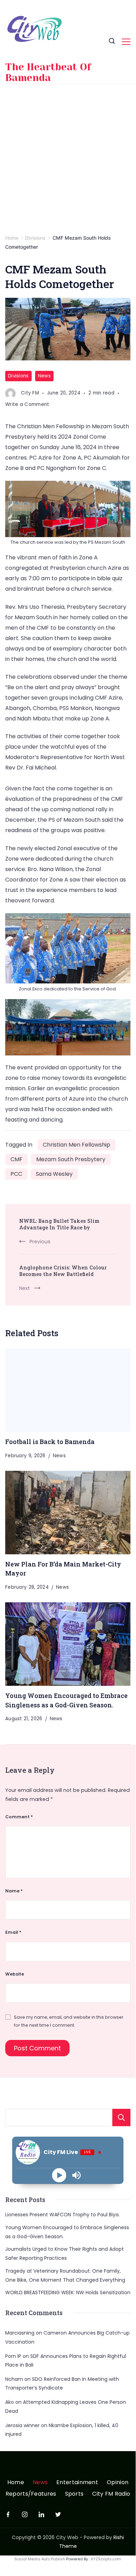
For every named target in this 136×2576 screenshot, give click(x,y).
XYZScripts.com (106, 2559)
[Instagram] (25, 2514)
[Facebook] (8, 2514)
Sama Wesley (54, 1174)
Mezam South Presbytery (71, 1159)
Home (16, 2483)
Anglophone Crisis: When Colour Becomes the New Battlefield (63, 1271)
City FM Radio (111, 2494)
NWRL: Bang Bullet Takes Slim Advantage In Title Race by (59, 1224)
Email (13, 1932)
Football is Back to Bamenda (50, 1442)
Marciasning (20, 2333)
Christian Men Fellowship (77, 1145)
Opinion (118, 2483)
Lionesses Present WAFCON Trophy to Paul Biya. (62, 2215)
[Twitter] (58, 2514)
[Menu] (126, 42)
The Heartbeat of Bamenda (48, 72)
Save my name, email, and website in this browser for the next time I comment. (69, 2021)
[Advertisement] (68, 155)
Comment (19, 1817)
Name (14, 1891)
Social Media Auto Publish (40, 2559)
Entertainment (77, 2483)
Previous (40, 1242)
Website (15, 1974)
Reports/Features (31, 2494)
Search (121, 2118)
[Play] (59, 2175)
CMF (17, 1159)
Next (25, 1288)
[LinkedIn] (41, 2514)
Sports (74, 2494)
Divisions (18, 376)
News (44, 376)
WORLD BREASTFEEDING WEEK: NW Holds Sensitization (68, 2292)
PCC (16, 1174)
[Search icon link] (112, 42)
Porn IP (13, 2356)
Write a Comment (27, 405)
